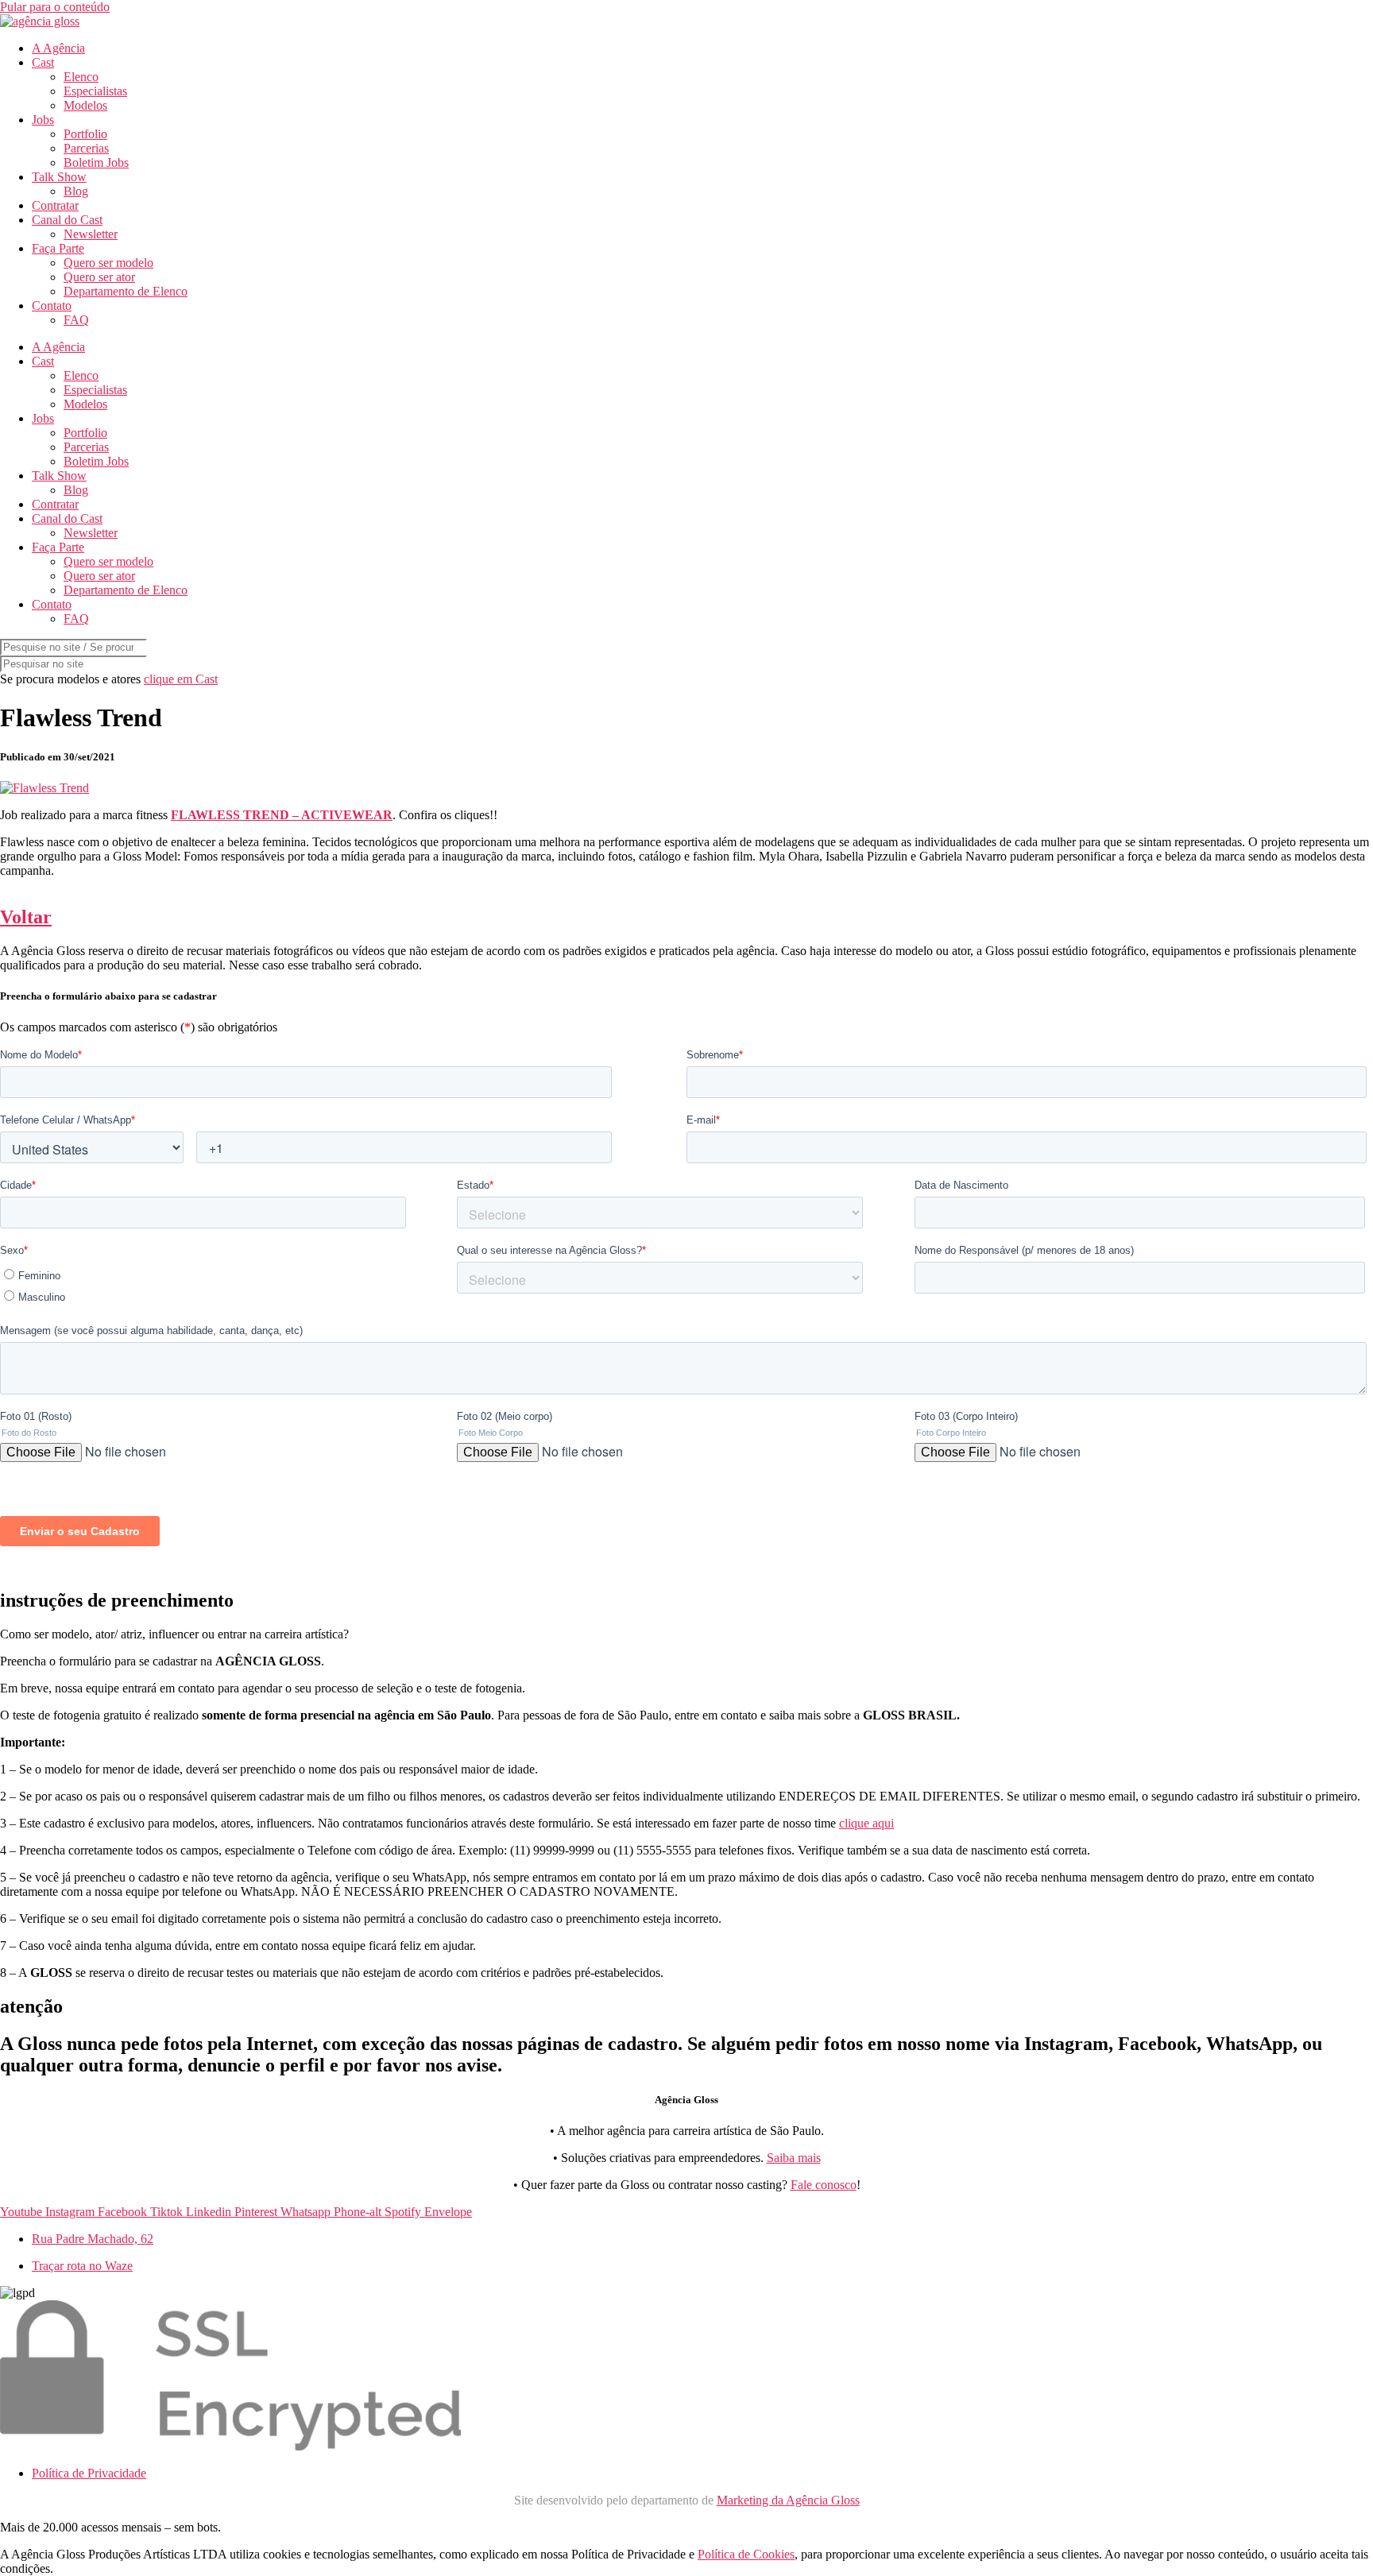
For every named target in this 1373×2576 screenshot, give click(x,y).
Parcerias (86, 148)
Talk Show (59, 177)
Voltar (26, 917)
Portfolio (85, 134)
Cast (43, 62)
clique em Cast (181, 679)
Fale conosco (824, 2185)
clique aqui (866, 1823)
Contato (52, 306)
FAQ (76, 320)
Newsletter (91, 234)
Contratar (55, 205)
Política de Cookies (746, 2554)
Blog (76, 191)
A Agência (58, 48)
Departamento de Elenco (126, 291)
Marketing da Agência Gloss (788, 2500)
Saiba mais (794, 2158)
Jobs (43, 120)
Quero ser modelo (108, 263)
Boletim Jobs (96, 162)
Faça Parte (58, 248)
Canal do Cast (67, 220)
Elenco (81, 77)
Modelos (85, 105)
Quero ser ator (99, 277)
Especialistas (95, 91)
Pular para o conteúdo (55, 7)
